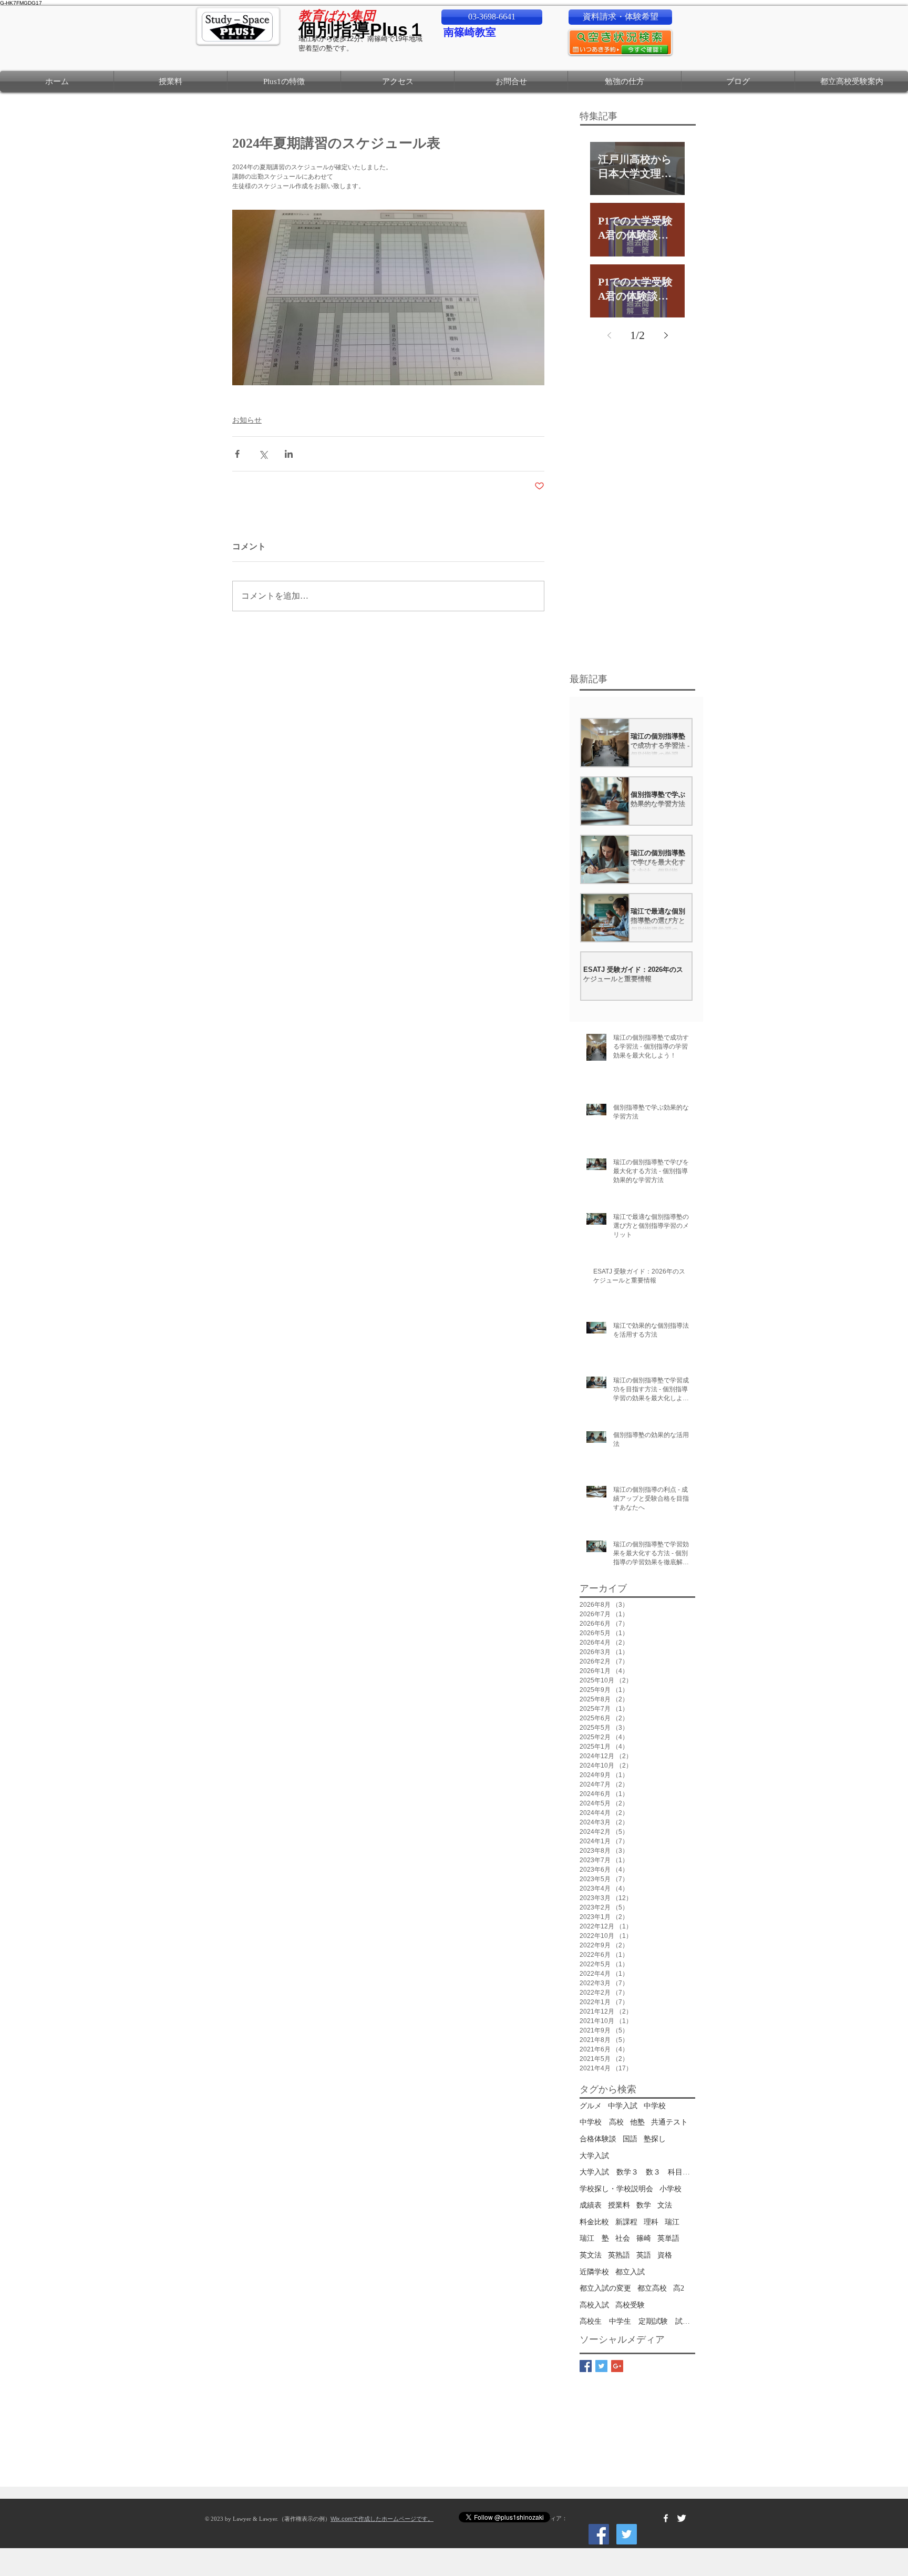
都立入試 (630, 2272)
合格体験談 (598, 2139)
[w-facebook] (666, 2518)
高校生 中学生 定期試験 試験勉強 (637, 2321)
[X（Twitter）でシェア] (263, 454)
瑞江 (672, 2222)
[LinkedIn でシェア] (289, 454)
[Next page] (666, 335)
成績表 (591, 2205)
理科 (651, 2222)
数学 (644, 2205)
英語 (644, 2255)
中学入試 (623, 2106)
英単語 (668, 2238)
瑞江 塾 (594, 2238)
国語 (630, 2139)
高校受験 (630, 2305)
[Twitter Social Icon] (627, 2534)
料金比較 (594, 2222)
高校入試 (594, 2305)
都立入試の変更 (605, 2288)
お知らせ (247, 420)
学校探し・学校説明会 (616, 2189)
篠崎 (644, 2238)
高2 (679, 2288)
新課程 (626, 2222)
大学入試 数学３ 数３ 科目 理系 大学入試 (637, 2172)
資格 (665, 2255)
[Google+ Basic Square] (617, 2366)
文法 (665, 2205)
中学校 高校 (602, 2122)
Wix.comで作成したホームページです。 (382, 2519)
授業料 (619, 2205)
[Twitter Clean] (682, 2518)
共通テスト (669, 2122)
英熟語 (619, 2255)
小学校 (670, 2189)
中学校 (655, 2106)
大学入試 (594, 2156)
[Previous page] (609, 335)
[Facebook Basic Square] (586, 2366)
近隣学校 (594, 2272)
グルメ (591, 2106)
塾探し (655, 2139)
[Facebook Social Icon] (599, 2534)
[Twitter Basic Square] (601, 2366)
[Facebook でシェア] (237, 454)
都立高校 (652, 2288)
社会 (623, 2238)
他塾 (637, 2122)
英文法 (591, 2255)
